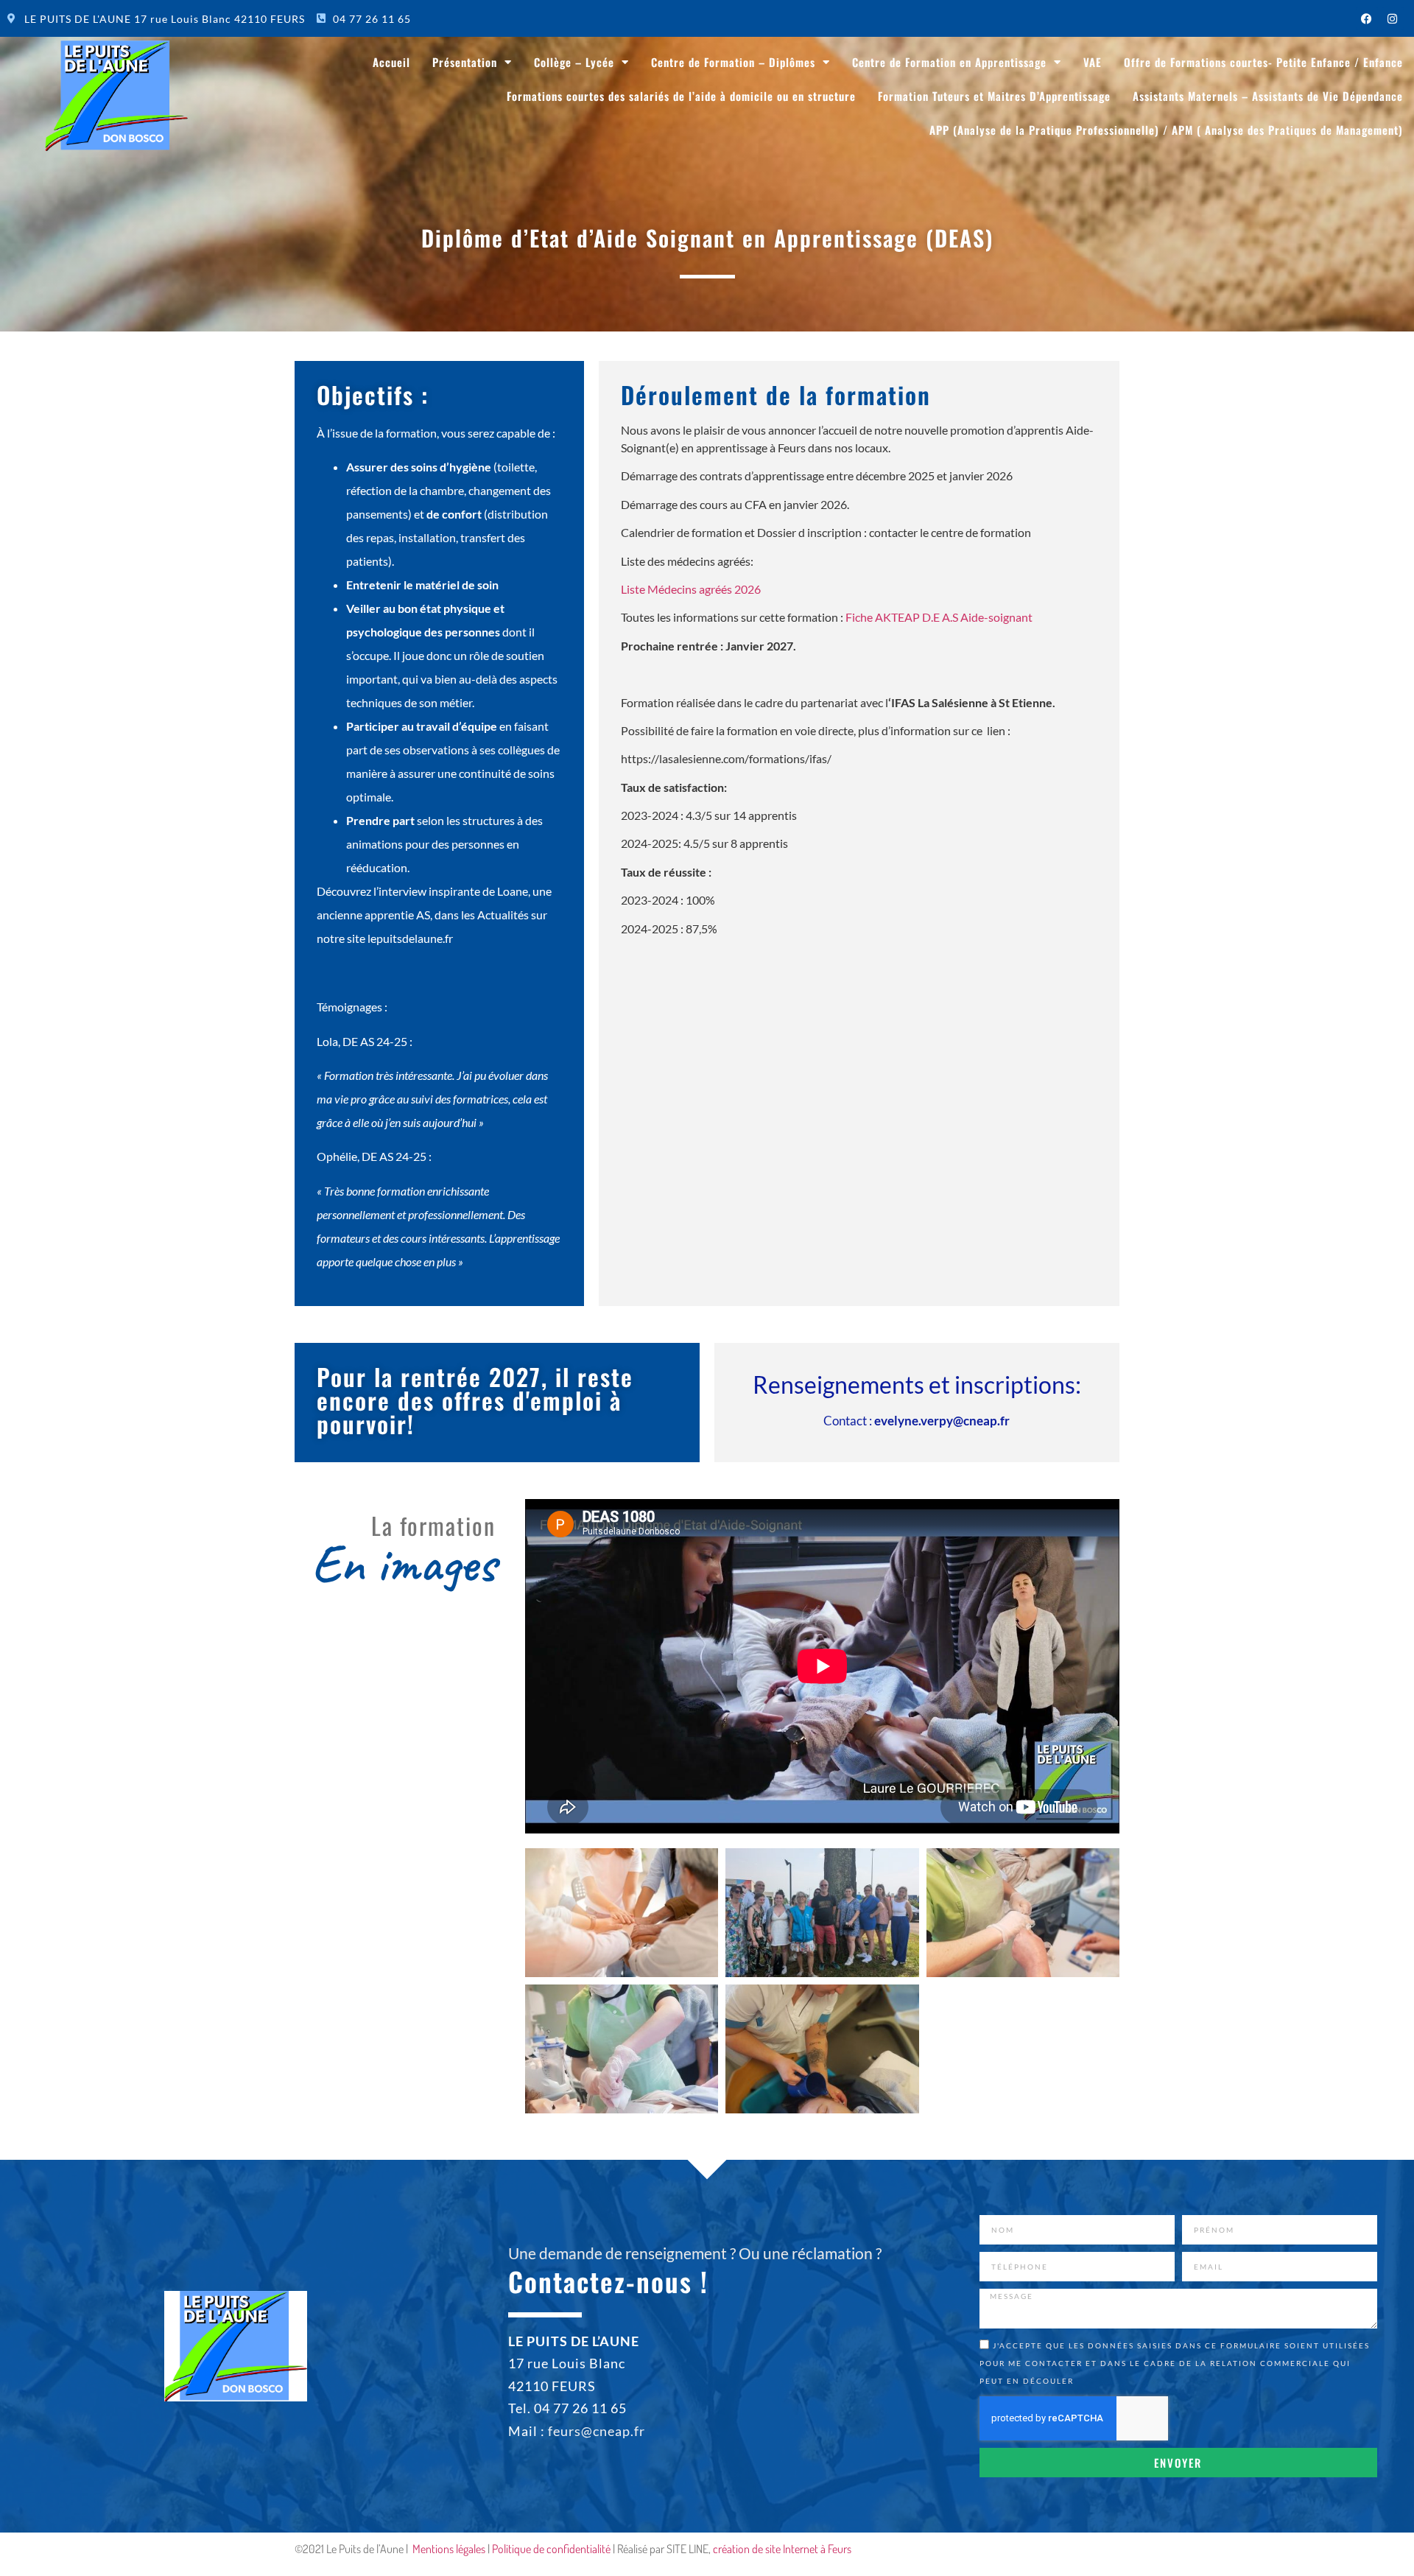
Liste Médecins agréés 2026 (691, 589)
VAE (1093, 62)
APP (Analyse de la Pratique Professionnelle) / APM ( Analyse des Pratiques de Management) (1166, 130)
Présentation (465, 62)
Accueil (391, 62)
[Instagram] (1393, 18)
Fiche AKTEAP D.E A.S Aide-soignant (939, 617)
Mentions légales (449, 2549)
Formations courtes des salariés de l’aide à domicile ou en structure (681, 96)
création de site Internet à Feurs (782, 2549)
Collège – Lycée (574, 62)
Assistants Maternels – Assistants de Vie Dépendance (1268, 96)
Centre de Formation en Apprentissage (949, 62)
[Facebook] (1367, 18)
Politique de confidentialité (551, 2549)
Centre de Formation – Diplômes (733, 62)
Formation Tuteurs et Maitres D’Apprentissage (994, 96)
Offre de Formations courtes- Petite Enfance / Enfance (1263, 62)
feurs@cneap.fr (597, 2431)
